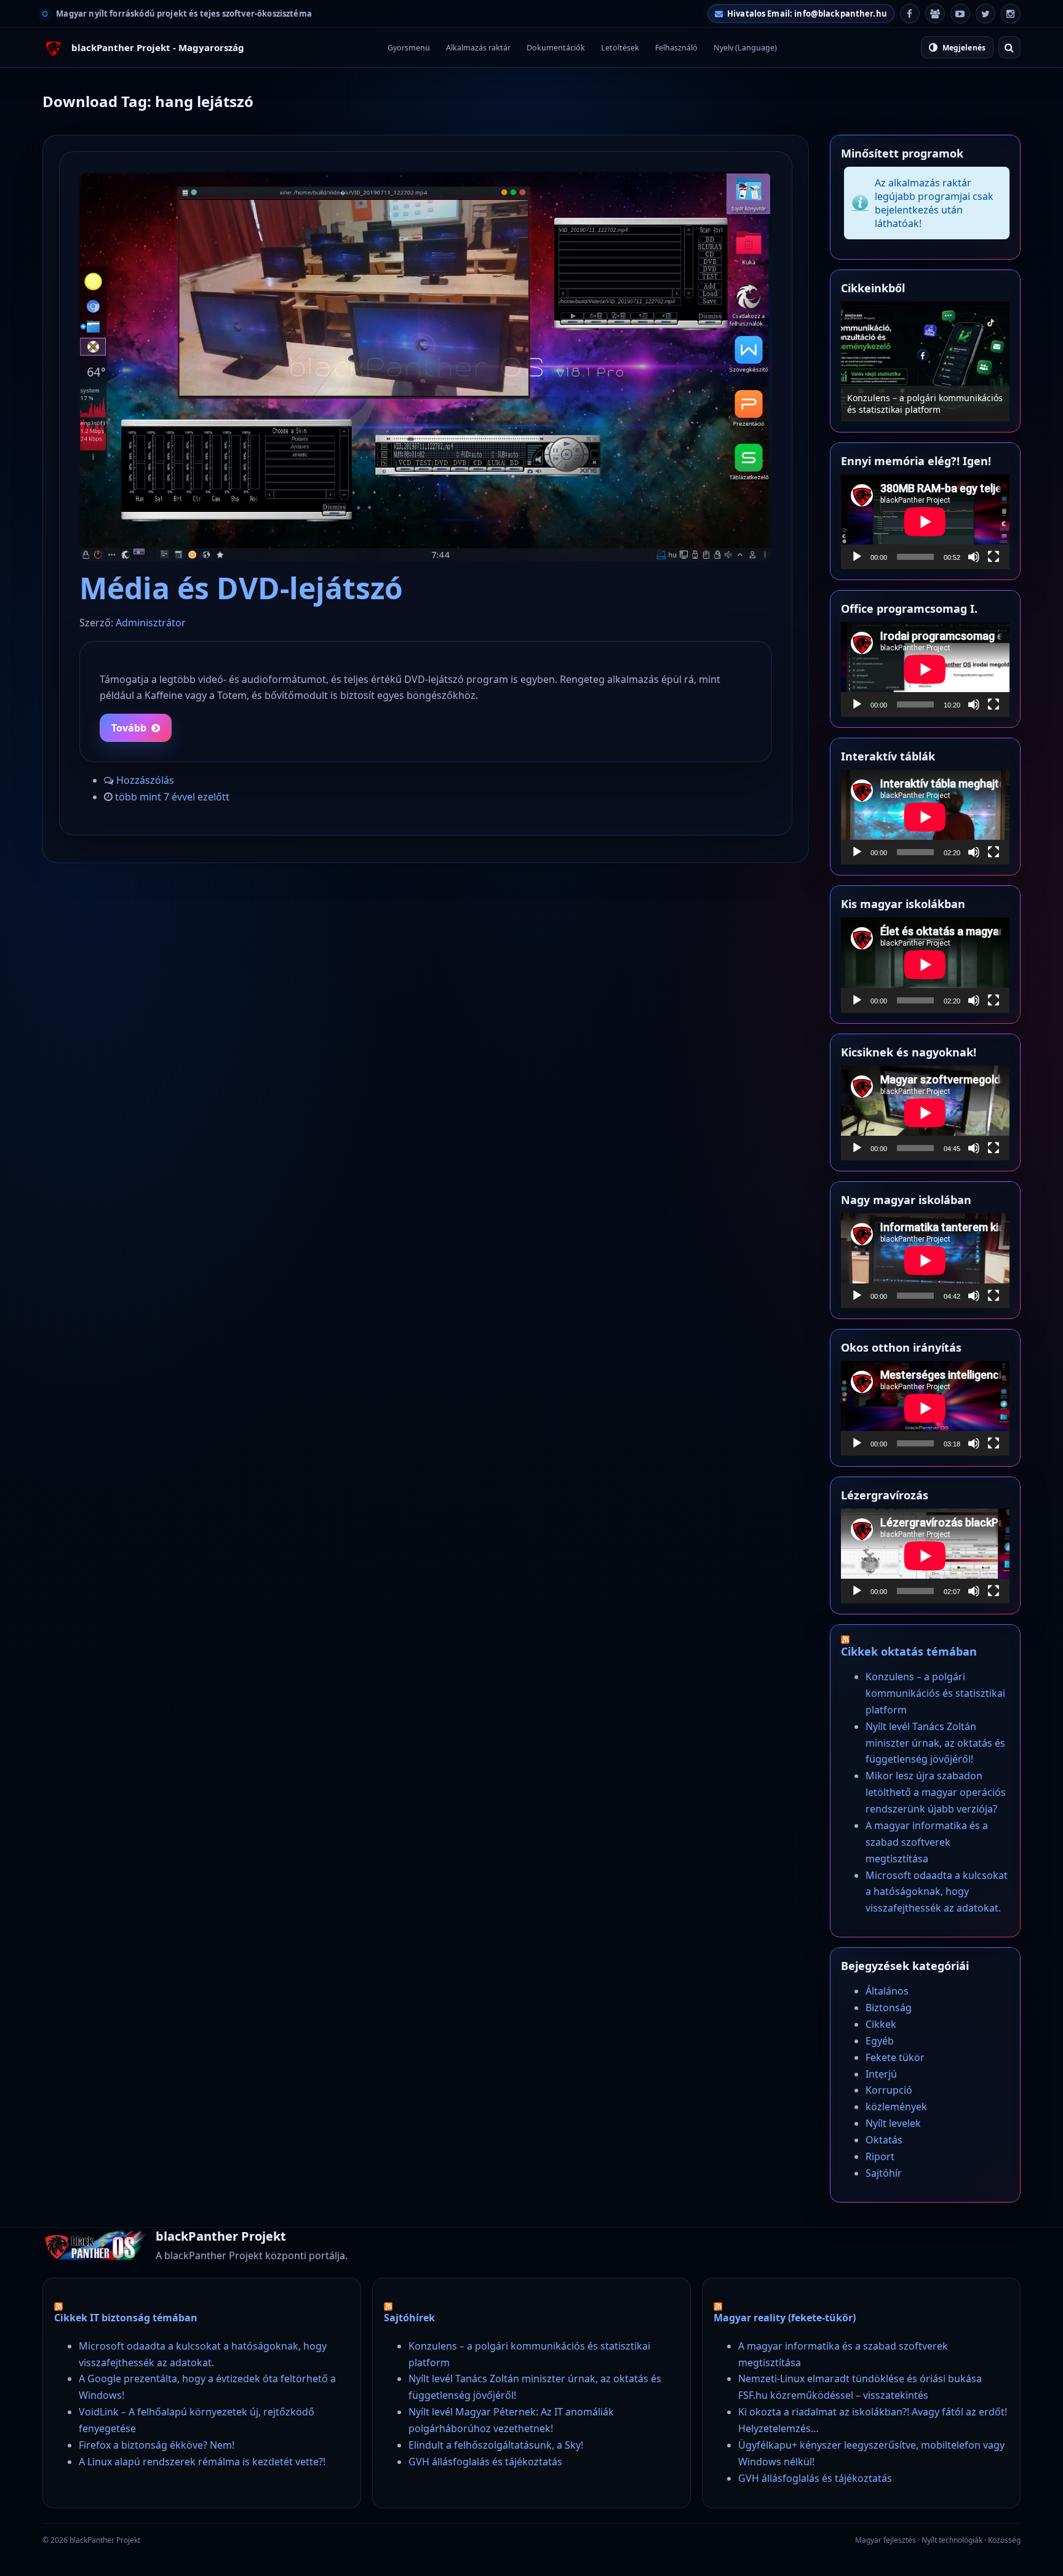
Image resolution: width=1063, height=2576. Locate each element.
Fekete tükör (895, 2057)
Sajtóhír (884, 2173)
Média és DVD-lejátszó (241, 588)
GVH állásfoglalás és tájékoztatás (485, 2462)
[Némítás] (974, 557)
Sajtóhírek (409, 2318)
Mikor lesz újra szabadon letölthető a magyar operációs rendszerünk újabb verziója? (936, 1792)
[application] (925, 522)
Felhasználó (676, 48)
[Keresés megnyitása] (1009, 47)
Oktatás (884, 2140)
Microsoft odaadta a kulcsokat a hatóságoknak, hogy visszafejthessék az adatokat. (937, 1892)
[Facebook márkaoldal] (910, 14)
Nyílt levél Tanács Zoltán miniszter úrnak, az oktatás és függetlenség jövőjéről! (918, 398)
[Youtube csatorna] (960, 14)
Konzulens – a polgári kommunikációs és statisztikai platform (935, 1693)
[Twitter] (985, 14)
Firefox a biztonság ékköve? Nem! (157, 2445)
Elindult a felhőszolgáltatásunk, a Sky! (496, 2445)
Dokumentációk (556, 48)
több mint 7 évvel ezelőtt (172, 797)
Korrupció (889, 2090)
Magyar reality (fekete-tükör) (785, 2318)
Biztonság (889, 2008)
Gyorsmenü (409, 48)
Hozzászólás (145, 780)
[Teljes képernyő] (993, 557)
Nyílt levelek (893, 2123)
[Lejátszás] (857, 557)
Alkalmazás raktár (478, 48)
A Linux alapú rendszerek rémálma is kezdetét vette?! (202, 2462)
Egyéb (880, 2041)
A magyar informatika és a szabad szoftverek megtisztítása (927, 1842)
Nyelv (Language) (745, 48)
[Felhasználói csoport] (935, 14)
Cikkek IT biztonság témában (126, 2318)
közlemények (896, 2107)
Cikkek (881, 2024)
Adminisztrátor (151, 623)
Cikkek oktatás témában (909, 1651)
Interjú (881, 2074)
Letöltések (620, 48)
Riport (880, 2156)
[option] (925, 361)
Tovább (129, 728)
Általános (887, 1991)
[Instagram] (1011, 14)
